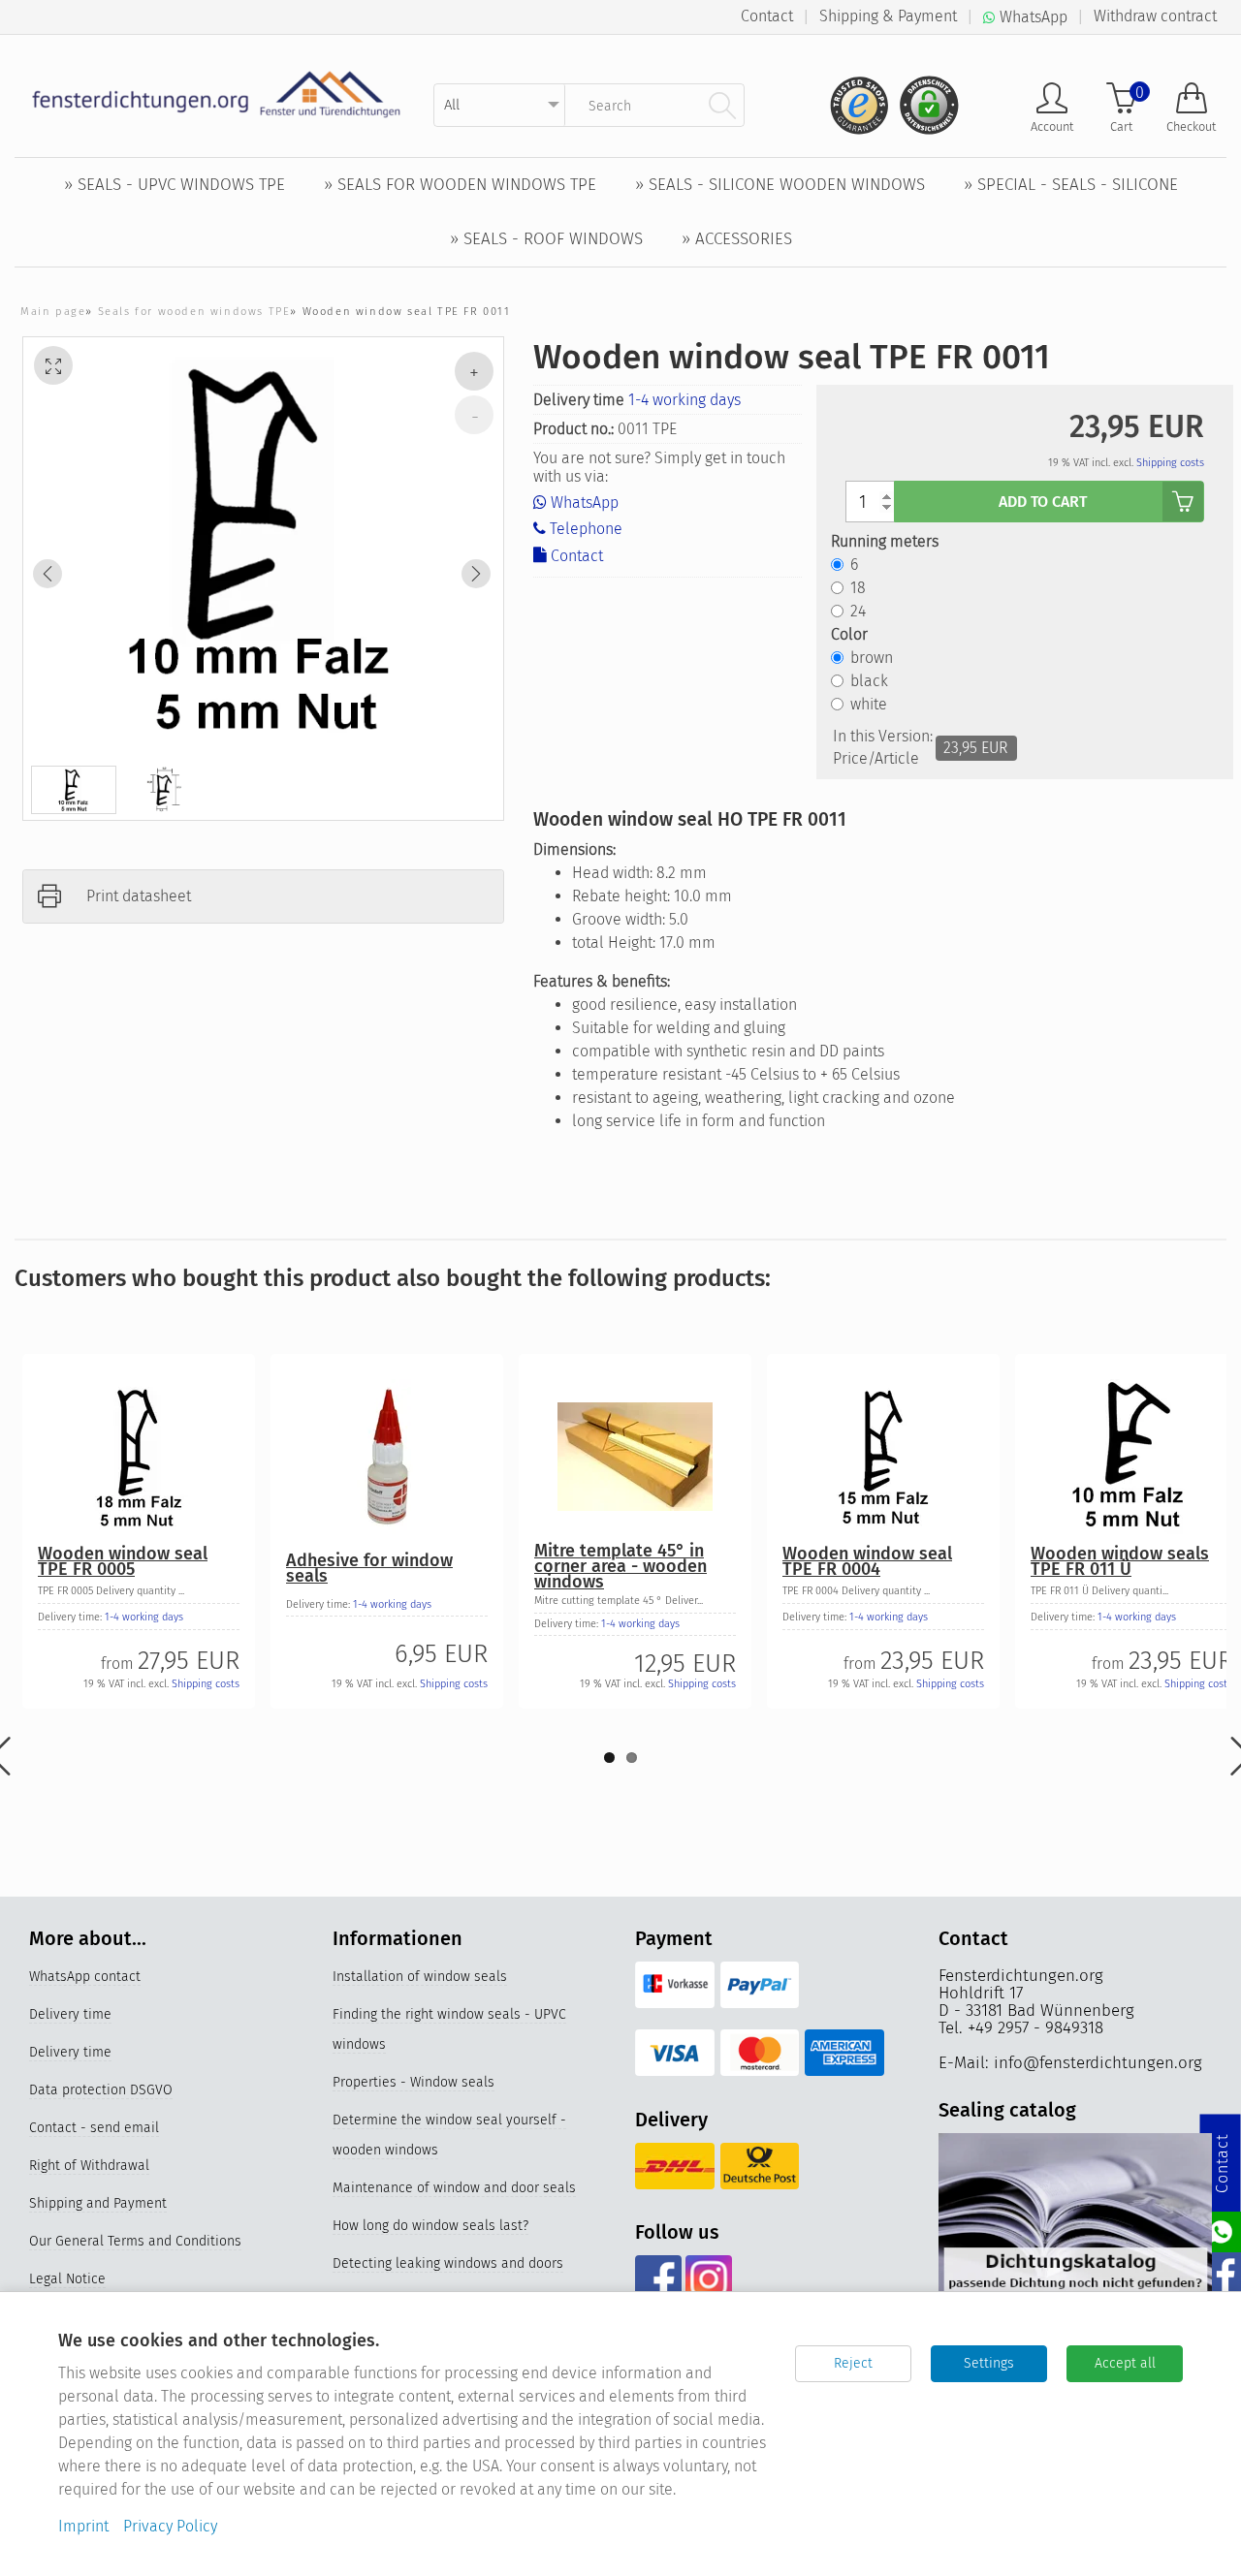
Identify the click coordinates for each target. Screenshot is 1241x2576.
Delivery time (70, 2014)
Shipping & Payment (888, 16)
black (869, 681)
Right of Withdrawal (89, 2166)
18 (858, 588)
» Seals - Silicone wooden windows (780, 185)
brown (872, 658)
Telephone (584, 529)
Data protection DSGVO (101, 2090)
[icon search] (722, 105)
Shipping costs (1170, 463)
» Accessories (737, 239)
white (869, 704)
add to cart (1043, 502)
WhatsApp (583, 503)
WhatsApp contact (85, 1977)
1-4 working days (684, 400)
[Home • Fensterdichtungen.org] (217, 94)
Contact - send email (94, 2128)
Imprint (83, 2526)
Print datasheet (139, 896)
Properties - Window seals (414, 2082)
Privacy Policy (170, 2526)
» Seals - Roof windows (546, 239)
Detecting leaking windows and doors (448, 2263)
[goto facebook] (658, 2278)
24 (858, 611)
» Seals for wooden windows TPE (460, 185)
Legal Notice (67, 2279)
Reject (853, 2363)
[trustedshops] (853, 97)
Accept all (1125, 2363)
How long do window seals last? (430, 2226)
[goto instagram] (708, 2278)
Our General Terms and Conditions (135, 2241)
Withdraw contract (1155, 16)
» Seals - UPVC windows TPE (175, 185)
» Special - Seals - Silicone (1071, 185)
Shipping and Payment (98, 2203)
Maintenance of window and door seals (454, 2188)
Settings (989, 2363)
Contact (767, 16)
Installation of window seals (420, 1977)
